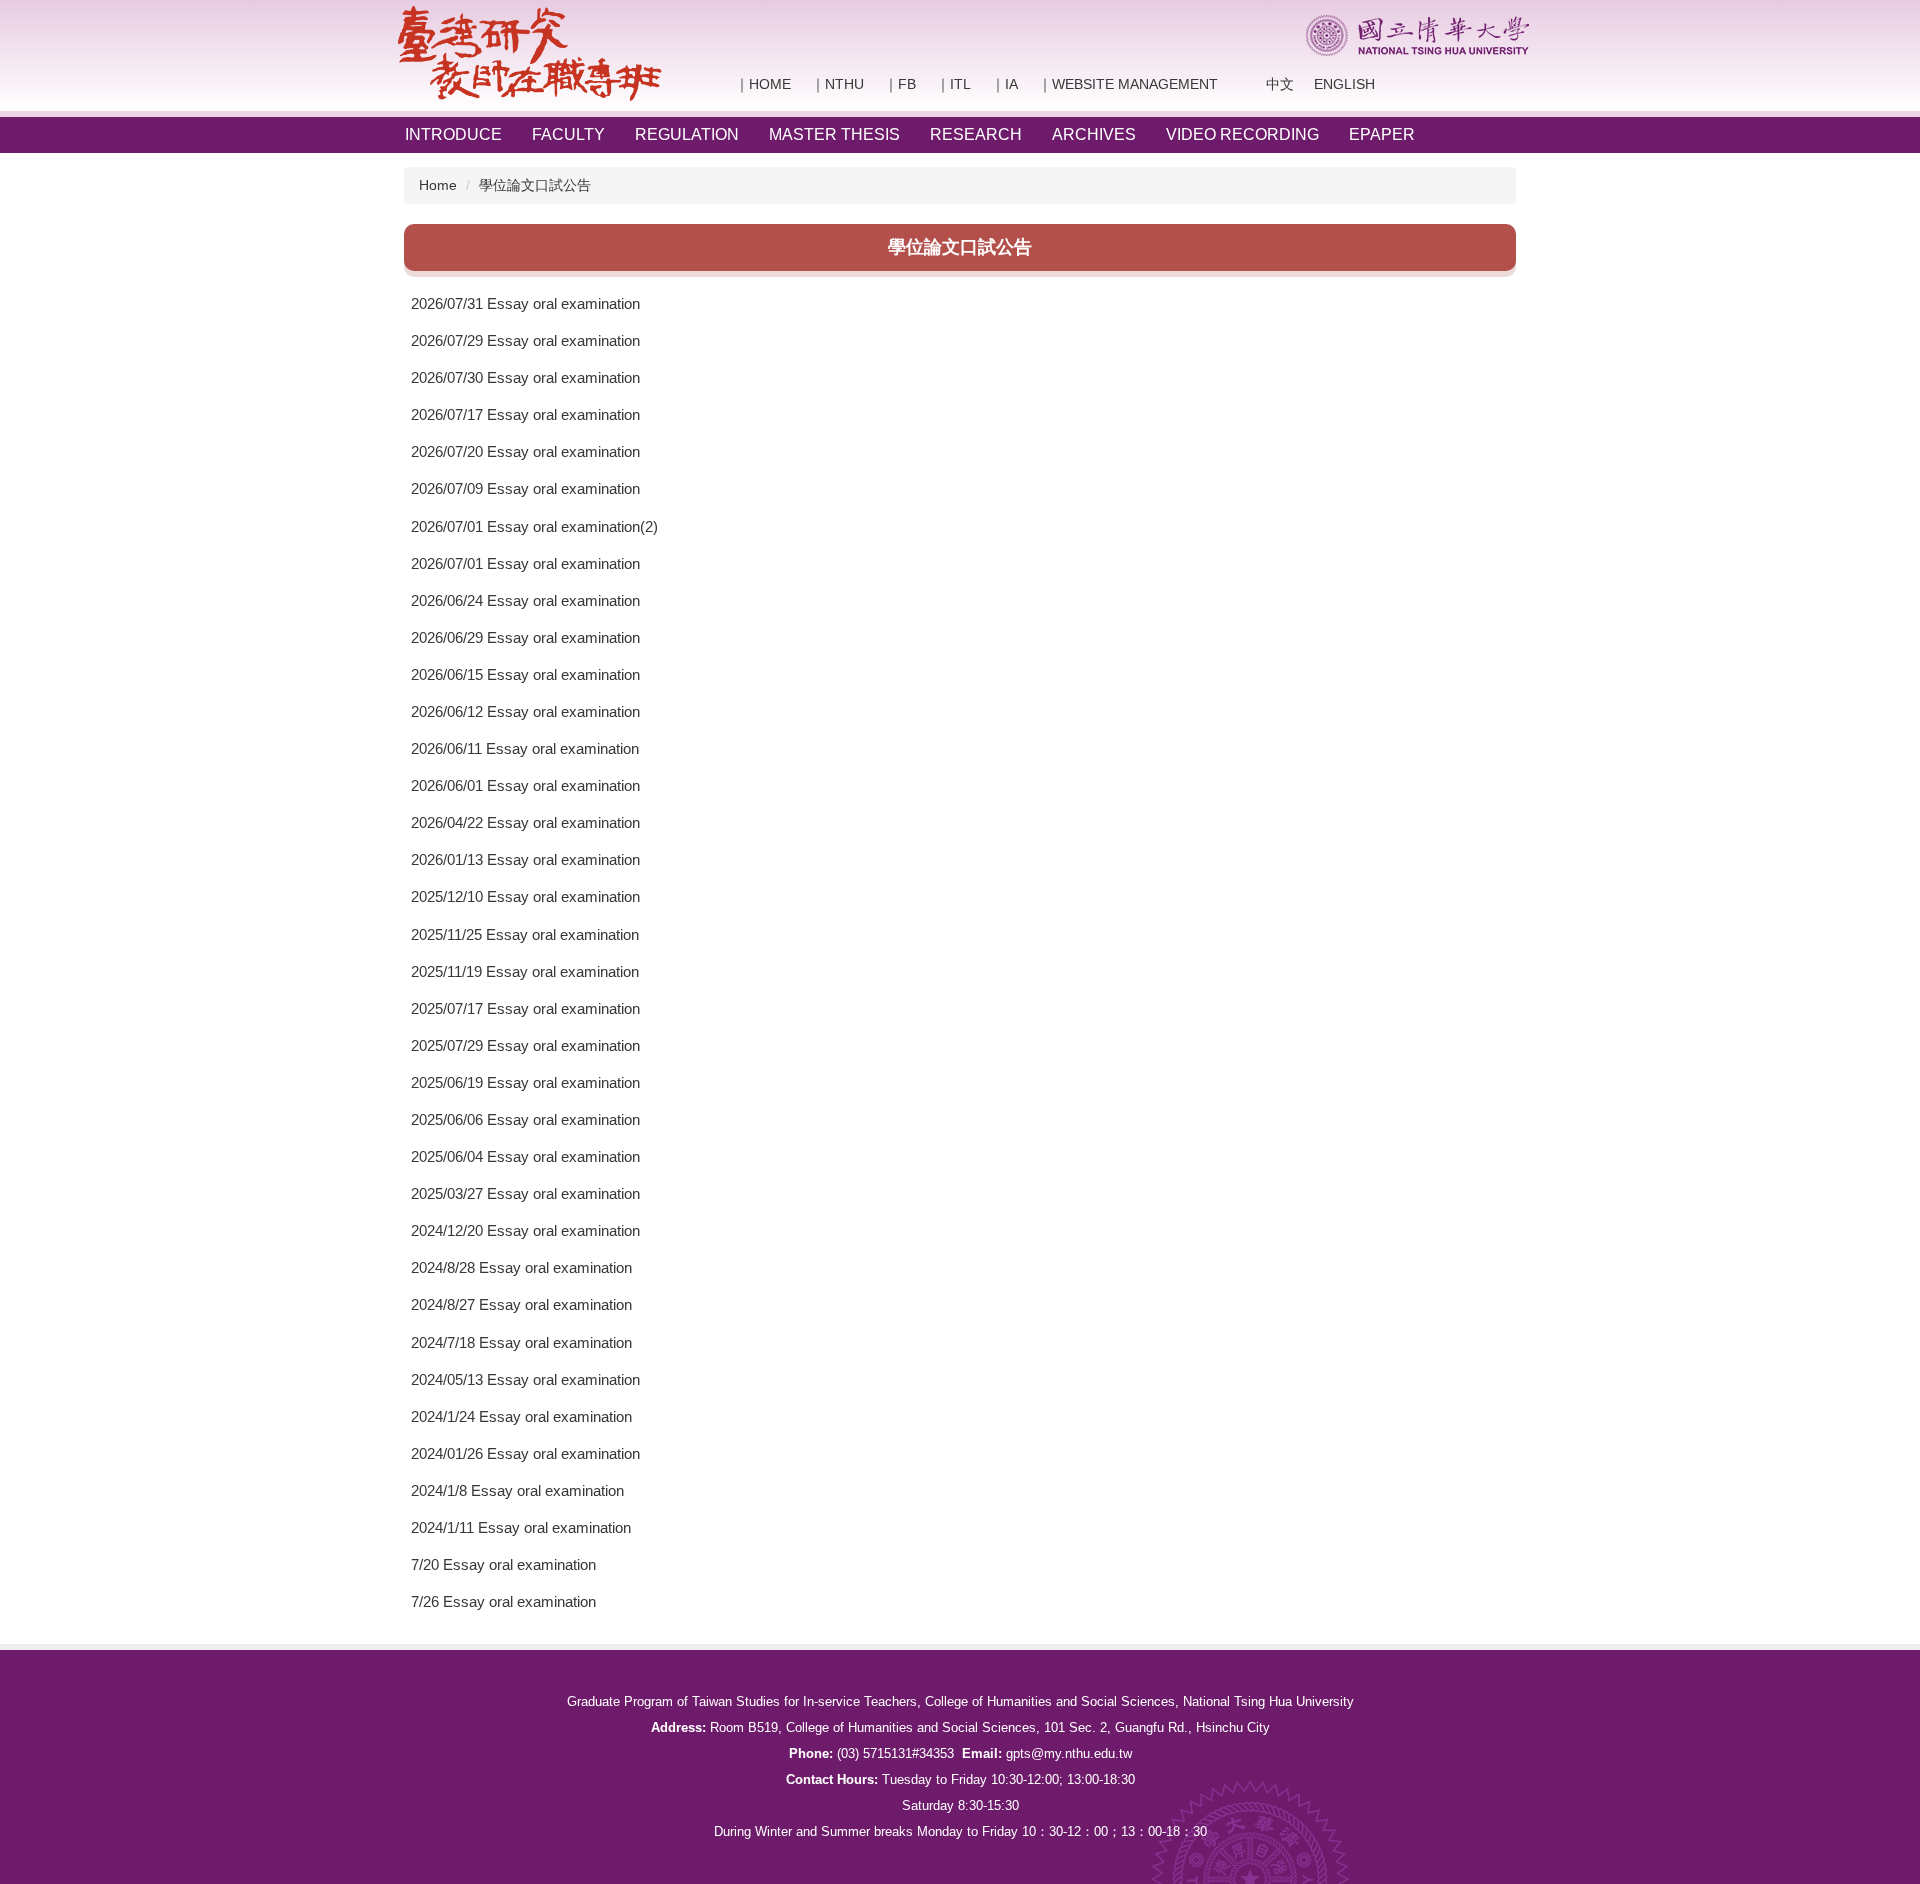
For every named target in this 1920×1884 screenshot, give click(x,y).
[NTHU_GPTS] (530, 54)
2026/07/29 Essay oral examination (525, 340)
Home (438, 185)
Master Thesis (834, 134)
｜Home (763, 84)
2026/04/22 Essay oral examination (525, 822)
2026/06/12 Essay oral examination (525, 711)
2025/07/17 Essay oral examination (525, 1008)
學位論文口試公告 (535, 185)
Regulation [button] (687, 134)
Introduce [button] (453, 134)
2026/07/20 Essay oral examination (525, 451)
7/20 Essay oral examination (503, 1564)
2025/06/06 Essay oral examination (525, 1119)
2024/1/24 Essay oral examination (521, 1416)
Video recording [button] (1242, 134)
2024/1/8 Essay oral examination (517, 1490)
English (1344, 84)
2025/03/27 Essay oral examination (525, 1193)
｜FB (900, 84)
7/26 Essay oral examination (503, 1601)
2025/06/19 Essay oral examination (525, 1082)
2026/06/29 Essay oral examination (525, 637)
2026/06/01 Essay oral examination (525, 785)
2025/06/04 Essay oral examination (525, 1156)
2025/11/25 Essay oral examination (525, 934)
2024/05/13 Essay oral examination (525, 1379)
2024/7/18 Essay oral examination (521, 1342)
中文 (1266, 84)
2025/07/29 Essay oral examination (525, 1045)
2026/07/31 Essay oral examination (525, 303)
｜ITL (953, 84)
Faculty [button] (568, 134)
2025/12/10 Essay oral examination (525, 896)
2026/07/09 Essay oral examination (525, 488)
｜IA (1004, 84)
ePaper (1382, 134)
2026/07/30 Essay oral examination (525, 377)
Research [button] (976, 134)
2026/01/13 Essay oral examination (525, 859)
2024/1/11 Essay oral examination (521, 1527)
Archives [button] (1094, 134)
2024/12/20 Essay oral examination (525, 1230)
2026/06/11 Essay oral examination (525, 748)
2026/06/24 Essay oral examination (525, 600)
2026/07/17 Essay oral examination (525, 414)
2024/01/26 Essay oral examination (525, 1453)
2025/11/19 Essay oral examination (525, 971)
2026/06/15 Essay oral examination (525, 674)
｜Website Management (1128, 84)
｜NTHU (837, 84)
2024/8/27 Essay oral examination (521, 1304)
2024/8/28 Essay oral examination (521, 1267)
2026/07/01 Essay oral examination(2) (534, 526)
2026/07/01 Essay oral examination (525, 563)
